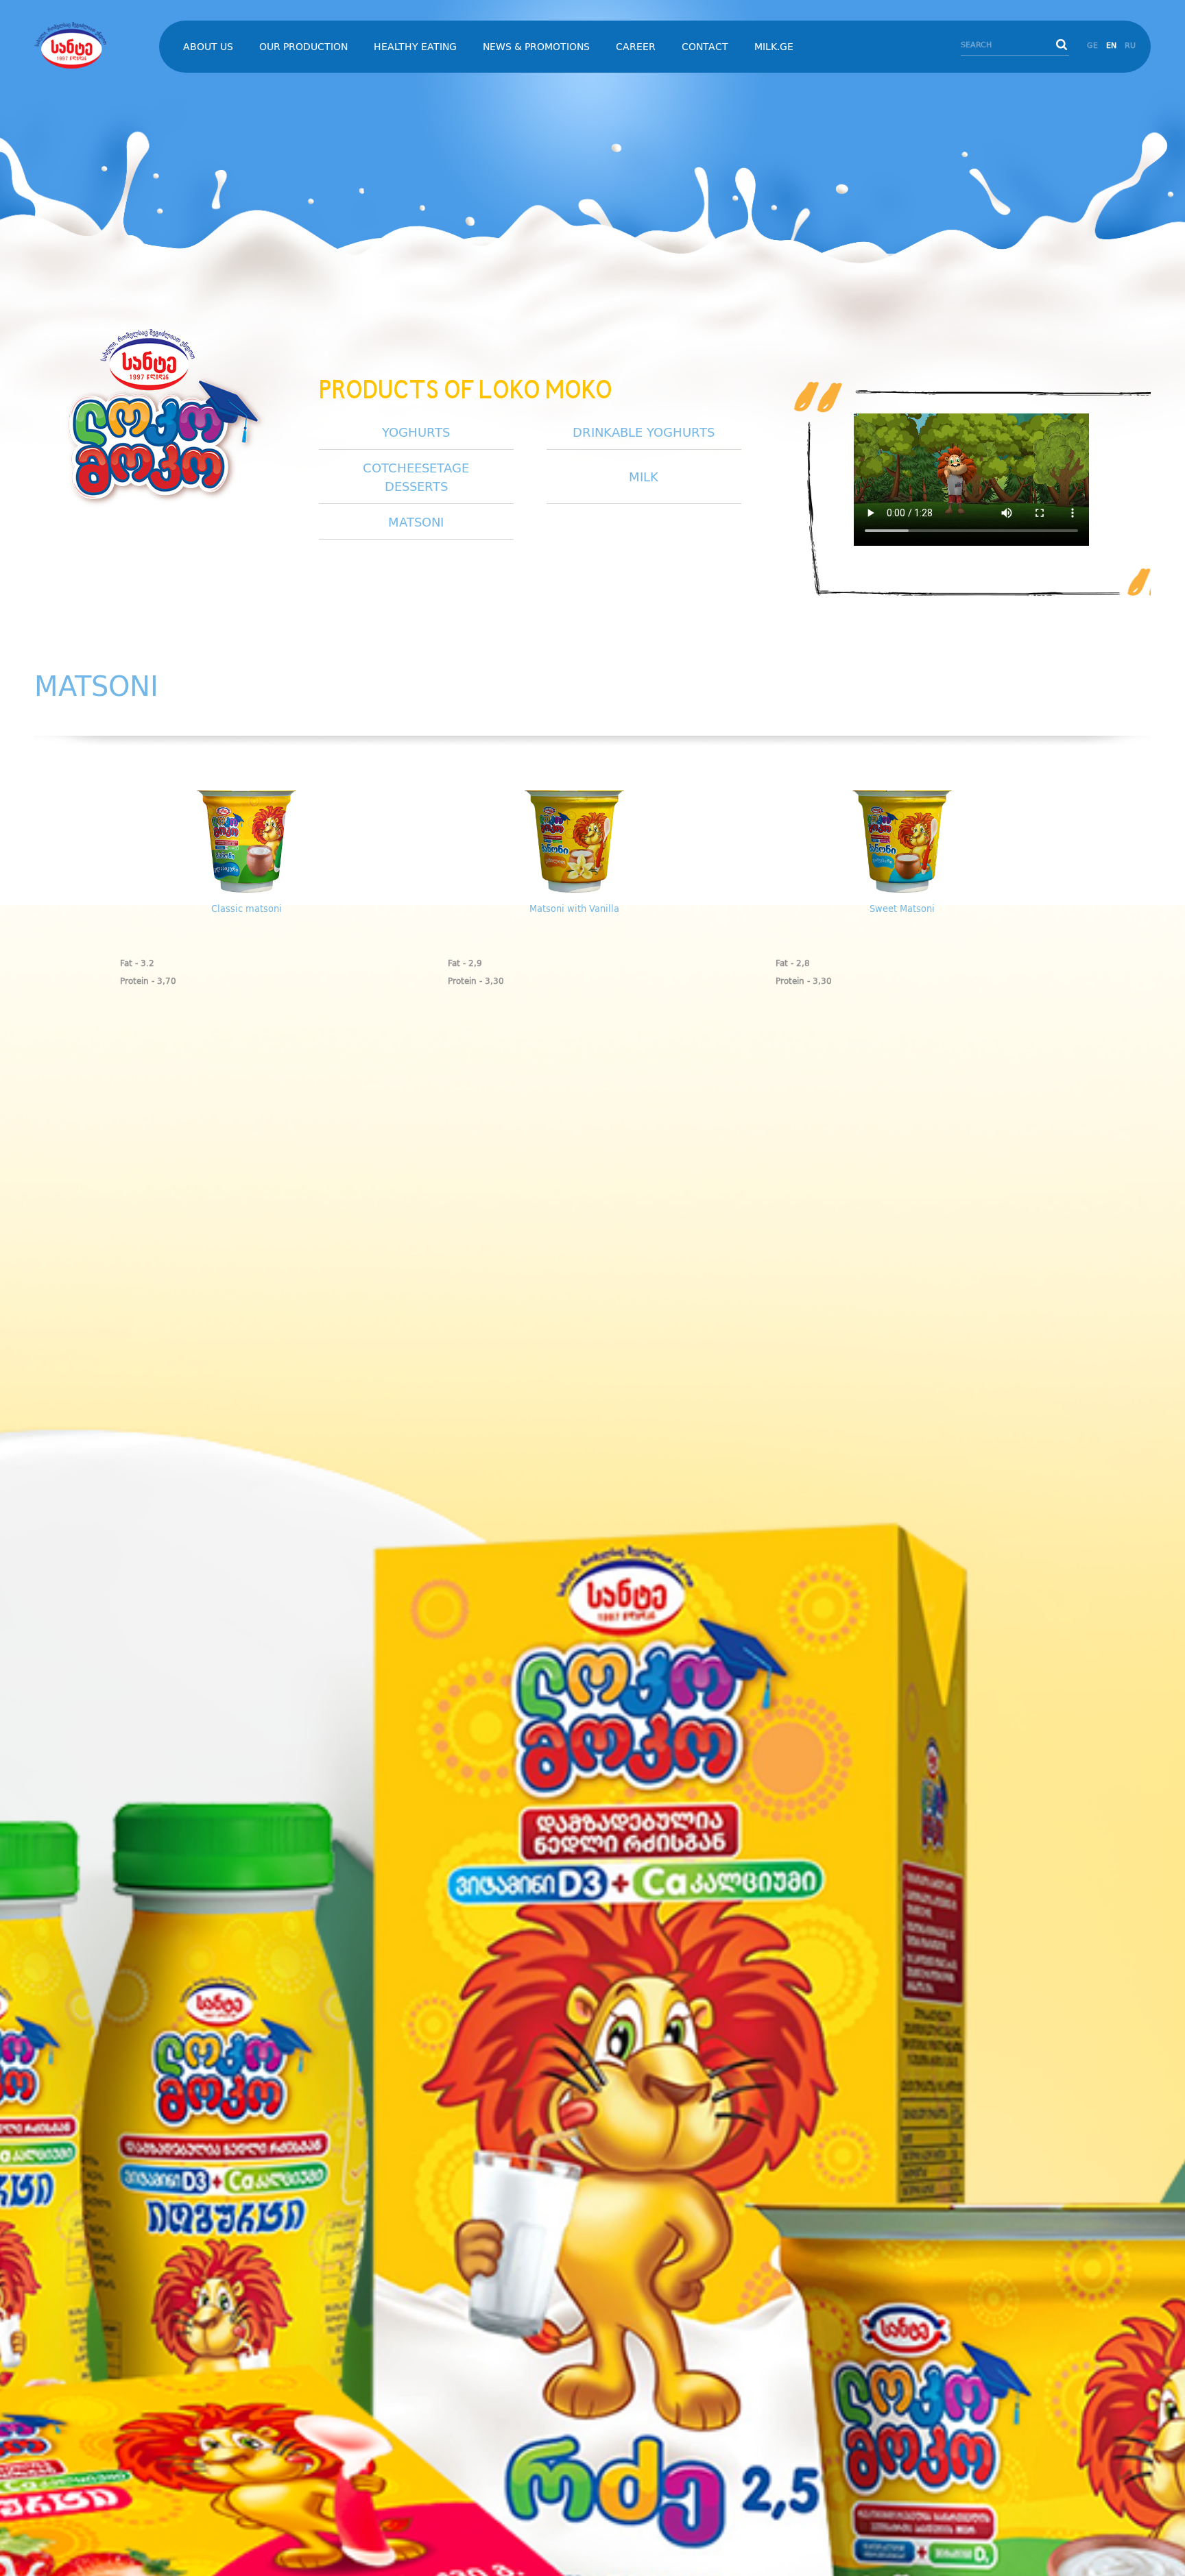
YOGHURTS (416, 433)
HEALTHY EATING (415, 47)
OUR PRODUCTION (303, 47)
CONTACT (705, 47)
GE (1092, 46)
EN (1111, 46)
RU (1130, 46)
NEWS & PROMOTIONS (536, 47)
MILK (644, 478)
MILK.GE (774, 47)
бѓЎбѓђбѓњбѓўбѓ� (89, 45)
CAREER (636, 47)
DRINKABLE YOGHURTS (644, 433)
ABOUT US (208, 47)
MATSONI (416, 523)
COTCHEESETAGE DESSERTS (416, 478)
